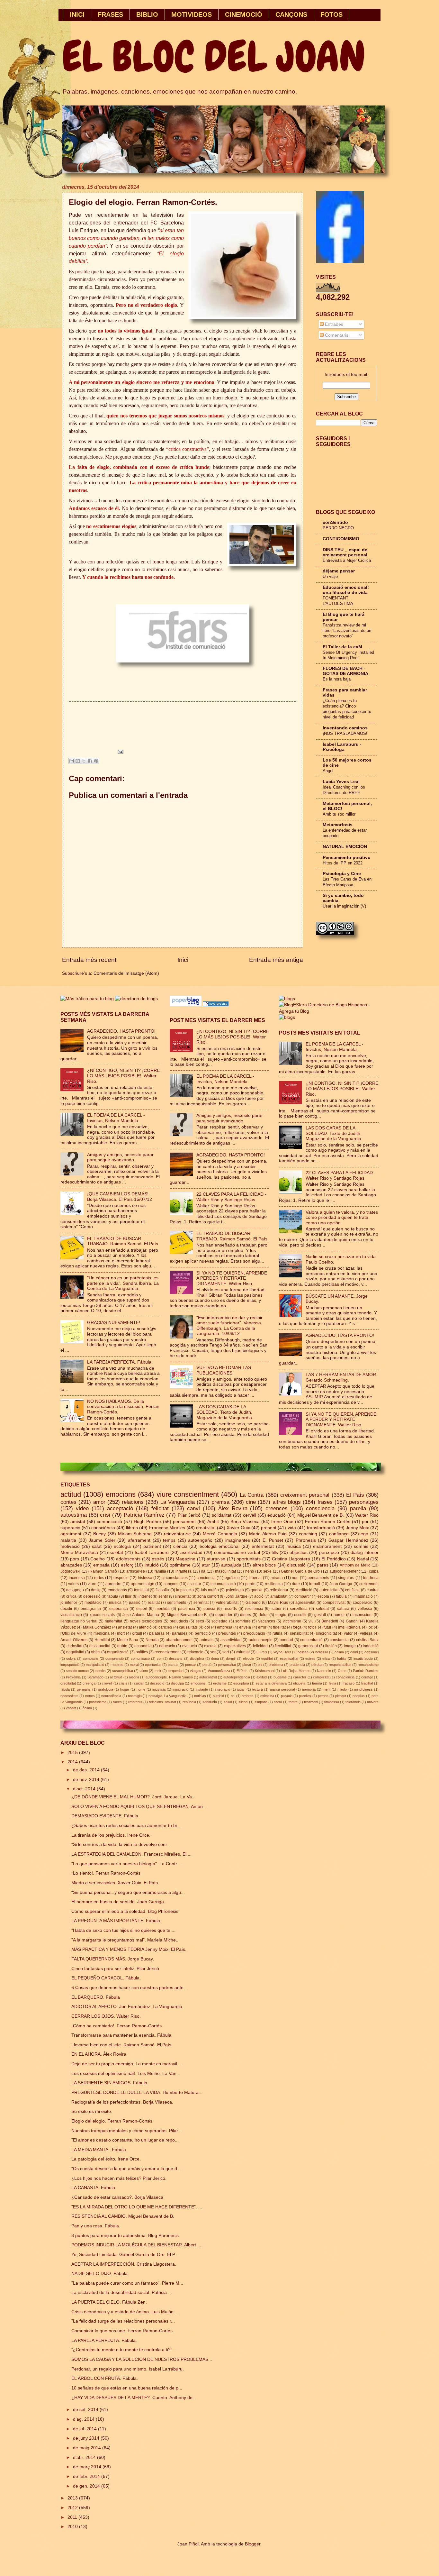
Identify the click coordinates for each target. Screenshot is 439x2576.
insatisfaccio (363, 1658)
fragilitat (367, 1683)
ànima (87, 1708)
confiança (339, 1534)
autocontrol (208, 1677)
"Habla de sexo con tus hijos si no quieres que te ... (123, 1930)
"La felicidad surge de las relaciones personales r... (123, 2321)
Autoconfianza (219, 1671)
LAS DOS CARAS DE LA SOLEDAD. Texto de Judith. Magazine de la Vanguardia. (225, 1412)
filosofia (162, 1590)
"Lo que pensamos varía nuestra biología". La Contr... (126, 1864)
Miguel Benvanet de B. (187, 1615)
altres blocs (264, 1565)
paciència (187, 1609)
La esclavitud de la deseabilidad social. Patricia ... (122, 2293)
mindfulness (363, 1689)
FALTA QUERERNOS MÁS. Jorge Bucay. (113, 1959)
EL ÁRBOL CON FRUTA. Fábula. (105, 2378)
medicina (102, 1633)
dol (207, 1627)
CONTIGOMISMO (341, 539)
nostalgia (135, 1696)
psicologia (235, 1590)
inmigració (180, 1689)
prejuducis (179, 1621)
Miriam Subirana (135, 1534)
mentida (163, 1609)
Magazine (185, 1559)
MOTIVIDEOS (192, 14)
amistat (78, 1522)
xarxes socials (102, 1615)
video (82, 1508)
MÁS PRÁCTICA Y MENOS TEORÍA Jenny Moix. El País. (129, 1949)
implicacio (185, 1590)
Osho (342, 1671)
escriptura (241, 1683)
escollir (300, 1615)
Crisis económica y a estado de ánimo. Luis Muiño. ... (126, 2312)
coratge (367, 1677)
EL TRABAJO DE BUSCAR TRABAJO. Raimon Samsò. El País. (123, 1241)
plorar (247, 1665)
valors (73, 1584)
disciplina (197, 1658)
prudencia (297, 1665)
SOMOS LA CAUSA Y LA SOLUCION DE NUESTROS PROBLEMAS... (142, 2359)
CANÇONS (291, 14)
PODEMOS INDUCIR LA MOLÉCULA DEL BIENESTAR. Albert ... (136, 2245)
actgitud (116, 1677)
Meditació (304, 1590)
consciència (103, 1528)
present (269, 1528)
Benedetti (330, 1621)
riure (296, 1584)
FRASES (110, 14)
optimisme (180, 1565)
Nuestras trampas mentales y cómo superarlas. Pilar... (126, 2131)
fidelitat (279, 1627)
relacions (133, 1502)
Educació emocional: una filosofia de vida (346, 590)
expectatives (235, 1646)
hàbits (342, 1658)
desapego (75, 1590)
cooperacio (363, 1603)
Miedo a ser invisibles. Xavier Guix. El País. (115, 1883)
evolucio (190, 1646)
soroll (278, 1702)
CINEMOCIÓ (244, 14)
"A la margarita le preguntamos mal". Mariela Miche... (125, 1940)
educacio (167, 1646)
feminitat (141, 1590)
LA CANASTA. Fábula (93, 2188)
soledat (322, 1609)
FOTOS (331, 14)
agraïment (71, 1534)
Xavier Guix (238, 1528)
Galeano (253, 1603)
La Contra (252, 1495)
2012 (73, 2508)
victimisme (292, 1621)
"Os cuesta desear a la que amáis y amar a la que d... (126, 2169)
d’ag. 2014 (84, 2419)
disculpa (177, 1683)
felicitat (160, 1508)
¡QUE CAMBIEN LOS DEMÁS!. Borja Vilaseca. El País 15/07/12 (120, 1197)
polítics (142, 1652)
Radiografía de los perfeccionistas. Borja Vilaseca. (122, 2102)
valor (348, 1633)
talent (144, 1671)
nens (250, 1571)
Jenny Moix (357, 1528)
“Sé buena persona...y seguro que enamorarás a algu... (128, 1892)
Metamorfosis (338, 825)
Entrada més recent (89, 960)
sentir (163, 1596)
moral (134, 1665)
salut (97, 1546)
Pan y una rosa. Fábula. (96, 2226)
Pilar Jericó (189, 1515)
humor (339, 1615)
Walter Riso (367, 1515)
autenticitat (329, 1590)
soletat (116, 1553)
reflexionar (279, 1590)
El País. (242, 1671)
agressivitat (305, 1603)
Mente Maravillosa (79, 1553)
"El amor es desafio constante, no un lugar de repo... (125, 2140)
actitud (71, 1494)
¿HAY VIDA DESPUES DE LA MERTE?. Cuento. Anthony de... (134, 2398)
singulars (346, 1578)
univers (373, 1702)
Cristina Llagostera (291, 1559)
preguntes (227, 1633)
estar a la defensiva (271, 1683)
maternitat (113, 1621)
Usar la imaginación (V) (344, 906)
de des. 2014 (87, 1770)
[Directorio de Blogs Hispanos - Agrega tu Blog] (329, 1011)
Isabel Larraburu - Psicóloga (342, 747)
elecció (248, 1658)
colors (71, 1658)
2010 (73, 2527)
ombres (248, 1696)
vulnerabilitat (227, 1603)
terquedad (176, 1671)
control (373, 1590)
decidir (66, 1609)
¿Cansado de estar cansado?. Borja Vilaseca (117, 2197)
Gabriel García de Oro (300, 1571)
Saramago (95, 1677)
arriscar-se (136, 1571)
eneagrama (91, 1609)
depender (224, 1615)
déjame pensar (339, 571)
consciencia (320, 1508)
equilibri (267, 1658)
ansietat (125, 1627)
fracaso (349, 1683)
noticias (200, 1696)
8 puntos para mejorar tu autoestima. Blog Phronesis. (126, 2236)
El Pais (262, 1652)
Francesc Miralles (167, 1528)
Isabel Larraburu (152, 1553)
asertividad (191, 1553)
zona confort (208, 1596)
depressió (92, 1596)
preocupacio (254, 1633)
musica (115, 1603)
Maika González (97, 1627)
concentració (311, 1640)
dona (215, 1658)
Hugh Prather (148, 1522)
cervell (250, 1515)
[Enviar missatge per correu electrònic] (119, 752)
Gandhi (352, 1621)
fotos (312, 1627)
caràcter (300, 1677)
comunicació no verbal (237, 1553)
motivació (70, 1546)
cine (251, 1502)
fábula (341, 1596)
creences (277, 1508)
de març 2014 (88, 2467)
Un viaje (330, 576)
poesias (359, 1696)
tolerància (353, 1702)
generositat (308, 1646)
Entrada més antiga (276, 960)
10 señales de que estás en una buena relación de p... (127, 2388)
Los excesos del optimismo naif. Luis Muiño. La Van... (126, 2074)
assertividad (231, 1640)
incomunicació (223, 1584)
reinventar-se (177, 1534)
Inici (183, 960)
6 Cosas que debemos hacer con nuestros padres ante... (129, 1988)
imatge (350, 1646)
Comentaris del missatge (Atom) (126, 973)
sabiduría (210, 1702)
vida (292, 1528)
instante (202, 1689)
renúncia (189, 1702)
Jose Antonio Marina (141, 1615)
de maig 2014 (88, 2448)
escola (323, 1596)
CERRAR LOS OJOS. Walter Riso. (106, 2016)
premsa (220, 1502)
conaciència (345, 1677)
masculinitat (225, 1571)
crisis (123, 1683)
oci (233, 1696)
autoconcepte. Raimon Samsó (169, 1677)
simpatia (261, 1702)
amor (99, 1502)
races (117, 1702)
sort (226, 1652)
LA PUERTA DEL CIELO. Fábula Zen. (109, 2302)
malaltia (68, 1540)
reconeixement (168, 1652)
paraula (287, 1696)
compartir (303, 1596)
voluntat (243, 1652)
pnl (260, 1665)
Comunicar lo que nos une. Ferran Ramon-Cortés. (123, 2331)
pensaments (318, 1578)
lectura (258, 1689)
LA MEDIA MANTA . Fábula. (99, 2150)
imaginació (363, 1596)
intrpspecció (70, 1665)
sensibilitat (299, 1633)
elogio (281, 1615)
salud (228, 1702)
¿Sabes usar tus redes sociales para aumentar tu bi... (126, 1826)
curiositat (74, 1646)
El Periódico (333, 1559)
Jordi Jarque (237, 1596)
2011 (73, 2517)
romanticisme (368, 1665)
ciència (180, 1546)
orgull (137, 1633)
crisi (105, 1515)
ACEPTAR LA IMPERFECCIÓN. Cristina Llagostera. (124, 2264)
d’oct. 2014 (85, 1789)
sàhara (343, 1609)
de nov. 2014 (87, 1780)
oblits (96, 1652)
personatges (364, 1502)
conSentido (335, 522)
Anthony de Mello (355, 1565)
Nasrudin (324, 1671)
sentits (101, 1671)
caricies (165, 1627)
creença (89, 1683)
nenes (90, 1696)
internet (145, 1596)
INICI (77, 14)
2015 (73, 1753)
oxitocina (267, 1696)
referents (135, 1702)
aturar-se (216, 1559)
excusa (210, 1646)
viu (311, 1621)
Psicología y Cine (342, 874)
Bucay (99, 1534)
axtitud (262, 1677)
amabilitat (279, 1596)
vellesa (366, 1633)
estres (310, 1658)
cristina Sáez (367, 1640)
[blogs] (287, 1017)
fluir (128, 1596)
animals (206, 1640)
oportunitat (153, 1665)
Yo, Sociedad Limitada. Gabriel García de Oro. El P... (125, 2255)
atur (206, 1565)
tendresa (371, 1578)
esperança (119, 1609)
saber (277, 1609)
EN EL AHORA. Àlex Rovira (99, 2054)
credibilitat (68, 1683)
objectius (299, 1553)
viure (92, 1584)
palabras (157, 1633)
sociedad (219, 1621)
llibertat (255, 1578)
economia (143, 1646)
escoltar (194, 1584)
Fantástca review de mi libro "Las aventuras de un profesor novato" (347, 630)
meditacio (93, 1603)
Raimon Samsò (103, 1571)
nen (295, 1578)
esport (142, 1609)
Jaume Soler (102, 1540)
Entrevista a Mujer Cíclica (347, 560)
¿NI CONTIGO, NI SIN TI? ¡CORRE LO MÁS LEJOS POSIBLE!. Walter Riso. (123, 1076)
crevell (107, 1683)
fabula (113, 1596)
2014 (73, 1762)
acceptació (120, 1508)
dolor (263, 1615)
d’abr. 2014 (85, 2457)
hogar (125, 1689)
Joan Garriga (341, 1584)
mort (121, 1633)
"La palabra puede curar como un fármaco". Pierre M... (127, 2283)
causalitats (188, 1627)
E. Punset (273, 1540)
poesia (209, 1609)
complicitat (321, 1677)
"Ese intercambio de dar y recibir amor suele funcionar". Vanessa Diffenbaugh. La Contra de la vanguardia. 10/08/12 (229, 1326)
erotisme (220, 1683)
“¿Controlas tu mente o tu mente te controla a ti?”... (124, 2350)
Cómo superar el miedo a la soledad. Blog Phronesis (125, 1911)
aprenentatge (143, 1584)
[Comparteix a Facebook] (90, 761)
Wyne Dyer (282, 1652)
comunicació (109, 1522)
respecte (121, 1578)
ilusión (331, 1646)
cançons (171, 1584)
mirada (277, 1578)
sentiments (177, 1603)
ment (327, 1689)
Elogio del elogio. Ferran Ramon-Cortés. (112, 2121)
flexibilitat (283, 1646)
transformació (321, 1528)
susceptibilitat (123, 1671)
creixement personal (305, 1495)
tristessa (145, 1578)
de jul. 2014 (85, 2429)
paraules (180, 1633)
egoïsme (232, 1578)
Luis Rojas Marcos (296, 1671)
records (230, 1609)
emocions (121, 1494)
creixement (369, 1584)
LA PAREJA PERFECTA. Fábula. (120, 1362)
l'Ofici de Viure (73, 1633)
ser (213, 1652)
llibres (132, 1528)
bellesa (303, 1652)
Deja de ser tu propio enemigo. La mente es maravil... (126, 2064)
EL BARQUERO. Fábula (96, 1997)
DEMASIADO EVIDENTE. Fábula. (105, 1816)
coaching (308, 1534)
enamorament (327, 1546)
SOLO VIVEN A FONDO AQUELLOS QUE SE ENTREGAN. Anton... (139, 1807)
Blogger (253, 2544)
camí (354, 1652)
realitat (154, 1603)
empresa (225, 1627)
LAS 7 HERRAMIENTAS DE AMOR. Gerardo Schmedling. (341, 1377)
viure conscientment (188, 1494)
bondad (286, 1640)
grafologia (106, 1689)
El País (355, 1495)
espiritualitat (289, 1658)
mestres (117, 1665)
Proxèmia (73, 1677)
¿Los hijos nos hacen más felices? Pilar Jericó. (119, 2178)
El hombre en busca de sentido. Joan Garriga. (118, 1902)
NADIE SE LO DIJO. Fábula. (100, 2274)
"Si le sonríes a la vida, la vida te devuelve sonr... (121, 1845)
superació (70, 1528)
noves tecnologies (146, 1621)
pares (323, 1565)
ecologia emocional (219, 1546)
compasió (90, 1658)
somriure (243, 1621)
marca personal (282, 1689)
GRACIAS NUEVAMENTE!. (114, 1323)
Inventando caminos (345, 728)
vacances (267, 1621)
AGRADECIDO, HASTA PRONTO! (121, 1031)
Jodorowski (70, 1571)
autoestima (74, 1515)
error (262, 1627)
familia (160, 1571)
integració (223, 1689)
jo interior (69, 1603)
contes (68, 1502)
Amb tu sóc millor (339, 814)
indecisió (371, 1646)
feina (332, 1683)
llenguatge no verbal (79, 1621)
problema (276, 1665)
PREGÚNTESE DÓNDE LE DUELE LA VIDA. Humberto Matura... (137, 2092)
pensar (191, 1665)
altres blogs (287, 1502)
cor (159, 1658)
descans (176, 1658)
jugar (241, 1689)
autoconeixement (345, 1571)
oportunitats (249, 1559)
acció (259, 1596)
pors (75, 1559)
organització (118, 1652)
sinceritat (183, 1596)
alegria (134, 1677)
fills (275, 1553)
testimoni (311, 1702)
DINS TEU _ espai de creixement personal (345, 552)
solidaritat (222, 1515)
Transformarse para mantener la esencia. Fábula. (122, 2035)
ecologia (122, 1546)
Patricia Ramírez (144, 1515)
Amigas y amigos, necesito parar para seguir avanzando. (120, 1157)
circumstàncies (175, 1578)
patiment (152, 1546)
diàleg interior (365, 1553)
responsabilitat (340, 1665)
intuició (152, 1565)
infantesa (184, 1571)
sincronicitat (326, 1633)
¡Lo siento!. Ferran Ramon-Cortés (106, 1873)
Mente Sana (128, 1640)
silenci (243, 1702)
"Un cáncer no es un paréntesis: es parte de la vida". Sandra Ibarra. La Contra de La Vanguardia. (123, 1283)
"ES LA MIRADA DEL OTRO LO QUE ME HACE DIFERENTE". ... (137, 2207)
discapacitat (100, 1646)
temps (169, 1540)
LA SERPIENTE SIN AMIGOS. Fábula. (110, 2083)
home (141, 1689)
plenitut (341, 1696)
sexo (200, 1621)
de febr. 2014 (87, 2476)
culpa (374, 1571)
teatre (293, 1702)
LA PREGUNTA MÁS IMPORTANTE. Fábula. (116, 1921)
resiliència (254, 1609)
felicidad (260, 1646)
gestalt (320, 1615)
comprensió (115, 1658)
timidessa (332, 1702)
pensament (184, 1522)
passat (173, 1665)
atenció (145, 1627)
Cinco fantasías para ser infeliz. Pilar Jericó (115, 1969)
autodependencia (237, 1677)
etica (326, 1658)
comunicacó (140, 1658)
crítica (71, 1596)
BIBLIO (147, 14)
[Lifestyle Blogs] (216, 1005)
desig (96, 1590)
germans (84, 1689)
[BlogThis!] (78, 761)
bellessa (322, 1652)
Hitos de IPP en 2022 (343, 863)
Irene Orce (282, 1522)
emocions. (199, 1683)
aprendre (113, 1584)
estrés (158, 1559)
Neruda (152, 1640)
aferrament (139, 1540)
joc (370, 1627)
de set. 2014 (86, 2410)
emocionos (117, 1590)
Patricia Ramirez (366, 1671)
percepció (329, 1553)
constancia (339, 1640)
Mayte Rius (278, 1603)
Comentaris (336, 335)
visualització (71, 1615)
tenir (158, 1671)
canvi (193, 1508)
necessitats (69, 1696)
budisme (280, 1677)
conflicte (352, 1590)
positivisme (98, 1702)
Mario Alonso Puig (268, 1534)
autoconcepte (261, 1640)
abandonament (179, 1640)
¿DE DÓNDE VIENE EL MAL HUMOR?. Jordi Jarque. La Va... (134, 1797)
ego (364, 1534)
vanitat (71, 1708)
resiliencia (274, 1584)
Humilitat (102, 1640)
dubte (122, 1646)
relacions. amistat (162, 1702)
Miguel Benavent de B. (321, 1515)
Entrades (333, 324)
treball (315, 1584)
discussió (296, 1565)
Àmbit (213, 1522)
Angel (328, 771)
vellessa (365, 1609)
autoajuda (231, 1565)
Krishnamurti (265, 1671)
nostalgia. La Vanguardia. (168, 1696)
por (365, 1522)
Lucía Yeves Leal (341, 782)
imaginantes (238, 1540)
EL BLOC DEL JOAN (214, 57)
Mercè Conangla (220, 1534)
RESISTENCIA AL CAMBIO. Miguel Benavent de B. (123, 2216)
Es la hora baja (337, 679)
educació (277, 1515)
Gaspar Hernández (348, 1540)
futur (327, 1627)
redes (99, 1578)
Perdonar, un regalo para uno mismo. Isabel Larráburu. (128, 2369)
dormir (231, 1658)
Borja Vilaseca (245, 1522)
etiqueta (299, 1683)
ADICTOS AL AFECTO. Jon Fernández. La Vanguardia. (127, 2007)
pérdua (317, 1665)
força (297, 1627)
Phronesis (306, 1540)
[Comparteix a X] (84, 761)
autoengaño (200, 1540)
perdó (207, 1665)
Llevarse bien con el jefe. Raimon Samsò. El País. (122, 2045)
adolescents (128, 1559)
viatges (196, 1671)
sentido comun (77, 1671)
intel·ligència (349, 1627)
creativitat (206, 1528)
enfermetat (263, 1546)
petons (323, 1696)
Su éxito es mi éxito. (92, 2111)
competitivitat (334, 1603)
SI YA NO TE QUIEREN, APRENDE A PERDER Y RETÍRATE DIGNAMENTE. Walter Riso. (232, 1278)
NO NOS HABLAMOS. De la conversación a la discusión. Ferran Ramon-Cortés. (123, 1407)
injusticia (159, 1689)
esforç (127, 1565)
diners (246, 1615)
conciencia (206, 1578)
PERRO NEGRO (338, 528)
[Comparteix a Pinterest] (96, 761)
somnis (361, 1546)
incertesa (77, 1578)
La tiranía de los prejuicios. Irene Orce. (111, 1835)
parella (358, 1508)
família (317, 1683)
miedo (342, 1689)
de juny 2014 (87, 2438)
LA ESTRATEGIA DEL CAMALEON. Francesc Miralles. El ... (131, 1854)
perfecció (203, 1633)
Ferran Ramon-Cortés (328, 1522)
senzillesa (299, 1609)
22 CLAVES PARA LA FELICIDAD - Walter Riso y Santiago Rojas (231, 1197)
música (294, 1546)
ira (203, 1571)
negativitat (75, 1652)
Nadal (363, 1559)
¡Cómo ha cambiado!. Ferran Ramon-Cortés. (117, 2026)
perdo (250, 1584)
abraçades (71, 1565)
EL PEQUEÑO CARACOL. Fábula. (106, 1978)
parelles (305, 1696)
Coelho (98, 1559)
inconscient (363, 1615)
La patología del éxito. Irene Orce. (106, 2159)
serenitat (201, 1603)
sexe (267, 1571)
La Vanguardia (178, 1502)
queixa (257, 1590)
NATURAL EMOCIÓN (345, 847)
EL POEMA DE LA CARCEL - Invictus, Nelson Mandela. (116, 1118)
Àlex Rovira (233, 1508)
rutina (278, 1633)
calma (339, 1652)
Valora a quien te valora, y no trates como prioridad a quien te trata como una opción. (342, 1218)
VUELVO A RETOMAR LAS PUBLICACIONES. (224, 1370)
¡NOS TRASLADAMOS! (345, 733)
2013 (73, 2498)
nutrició (218, 1696)
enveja (245, 1627)
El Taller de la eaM (342, 647)
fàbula (65, 1689)
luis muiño (210, 1590)
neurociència (111, 1696)
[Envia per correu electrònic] (72, 761)
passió (135, 1603)
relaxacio (195, 1652)
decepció (157, 1683)
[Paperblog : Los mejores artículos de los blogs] (186, 1005)
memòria (309, 1689)
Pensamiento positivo (347, 858)
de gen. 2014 (87, 2486)
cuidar (139, 1683)
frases (325, 1502)
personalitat (227, 1665)
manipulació (95, 1665)
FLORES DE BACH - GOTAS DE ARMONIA (345, 671)
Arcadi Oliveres (74, 1640)
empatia (101, 1565)
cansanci (372, 1652)
